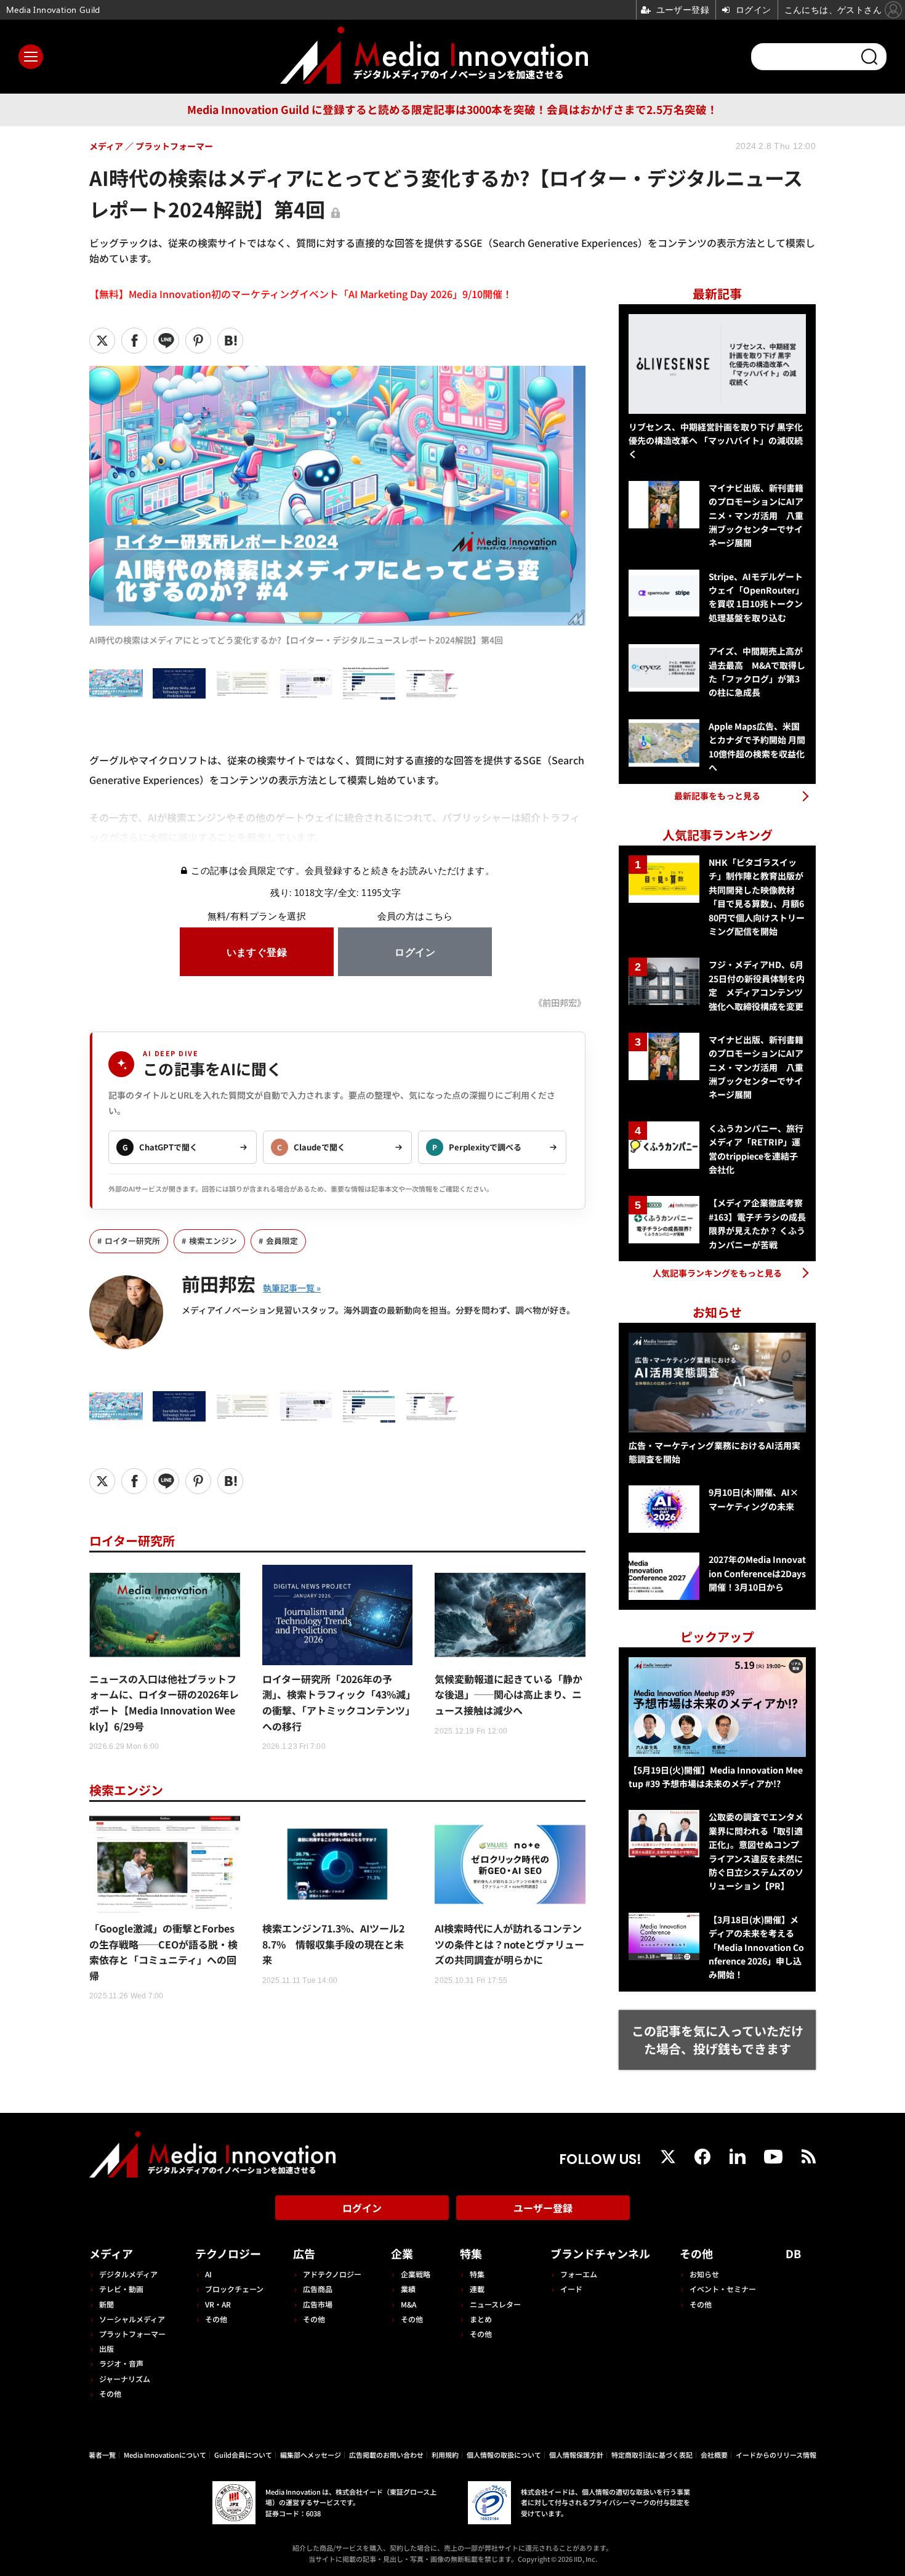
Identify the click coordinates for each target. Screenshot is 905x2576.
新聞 (107, 2304)
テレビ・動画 (121, 2289)
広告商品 (318, 2289)
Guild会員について (243, 2455)
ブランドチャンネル (600, 2253)
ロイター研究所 (132, 1241)
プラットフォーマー (132, 2334)
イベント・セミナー (723, 2289)
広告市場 (318, 2304)
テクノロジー (228, 2253)
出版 (107, 2348)
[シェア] (134, 341)
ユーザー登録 (543, 2208)
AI (208, 2274)
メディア (111, 2253)
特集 (471, 2253)
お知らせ (704, 2274)
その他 (110, 2393)
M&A (408, 2304)
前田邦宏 (219, 1283)
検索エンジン (213, 1241)
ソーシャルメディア (132, 2319)
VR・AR (218, 2304)
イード (571, 2289)
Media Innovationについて (165, 2455)
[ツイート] (102, 341)
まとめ (481, 2319)
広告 (304, 2253)
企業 (402, 2253)
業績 (408, 2289)
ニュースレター (495, 2304)
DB (793, 2253)
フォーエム (579, 2274)
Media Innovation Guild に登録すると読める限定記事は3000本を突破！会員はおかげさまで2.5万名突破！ (452, 109)
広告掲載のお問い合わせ (386, 2455)
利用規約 (445, 2455)
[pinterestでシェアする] (198, 341)
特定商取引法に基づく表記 (652, 2455)
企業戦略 (416, 2274)
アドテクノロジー (332, 2274)
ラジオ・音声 (121, 2363)
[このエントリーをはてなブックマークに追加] (230, 341)
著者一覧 (102, 2455)
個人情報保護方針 (576, 2455)
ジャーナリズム (125, 2379)
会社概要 (714, 2455)
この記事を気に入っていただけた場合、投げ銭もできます (718, 2040)
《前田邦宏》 (560, 1002)
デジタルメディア (128, 2274)
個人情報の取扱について (504, 2455)
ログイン (362, 2208)
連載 (477, 2289)
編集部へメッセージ (311, 2455)
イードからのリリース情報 (776, 2455)
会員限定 (282, 1241)
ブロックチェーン (234, 2289)
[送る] (166, 341)
